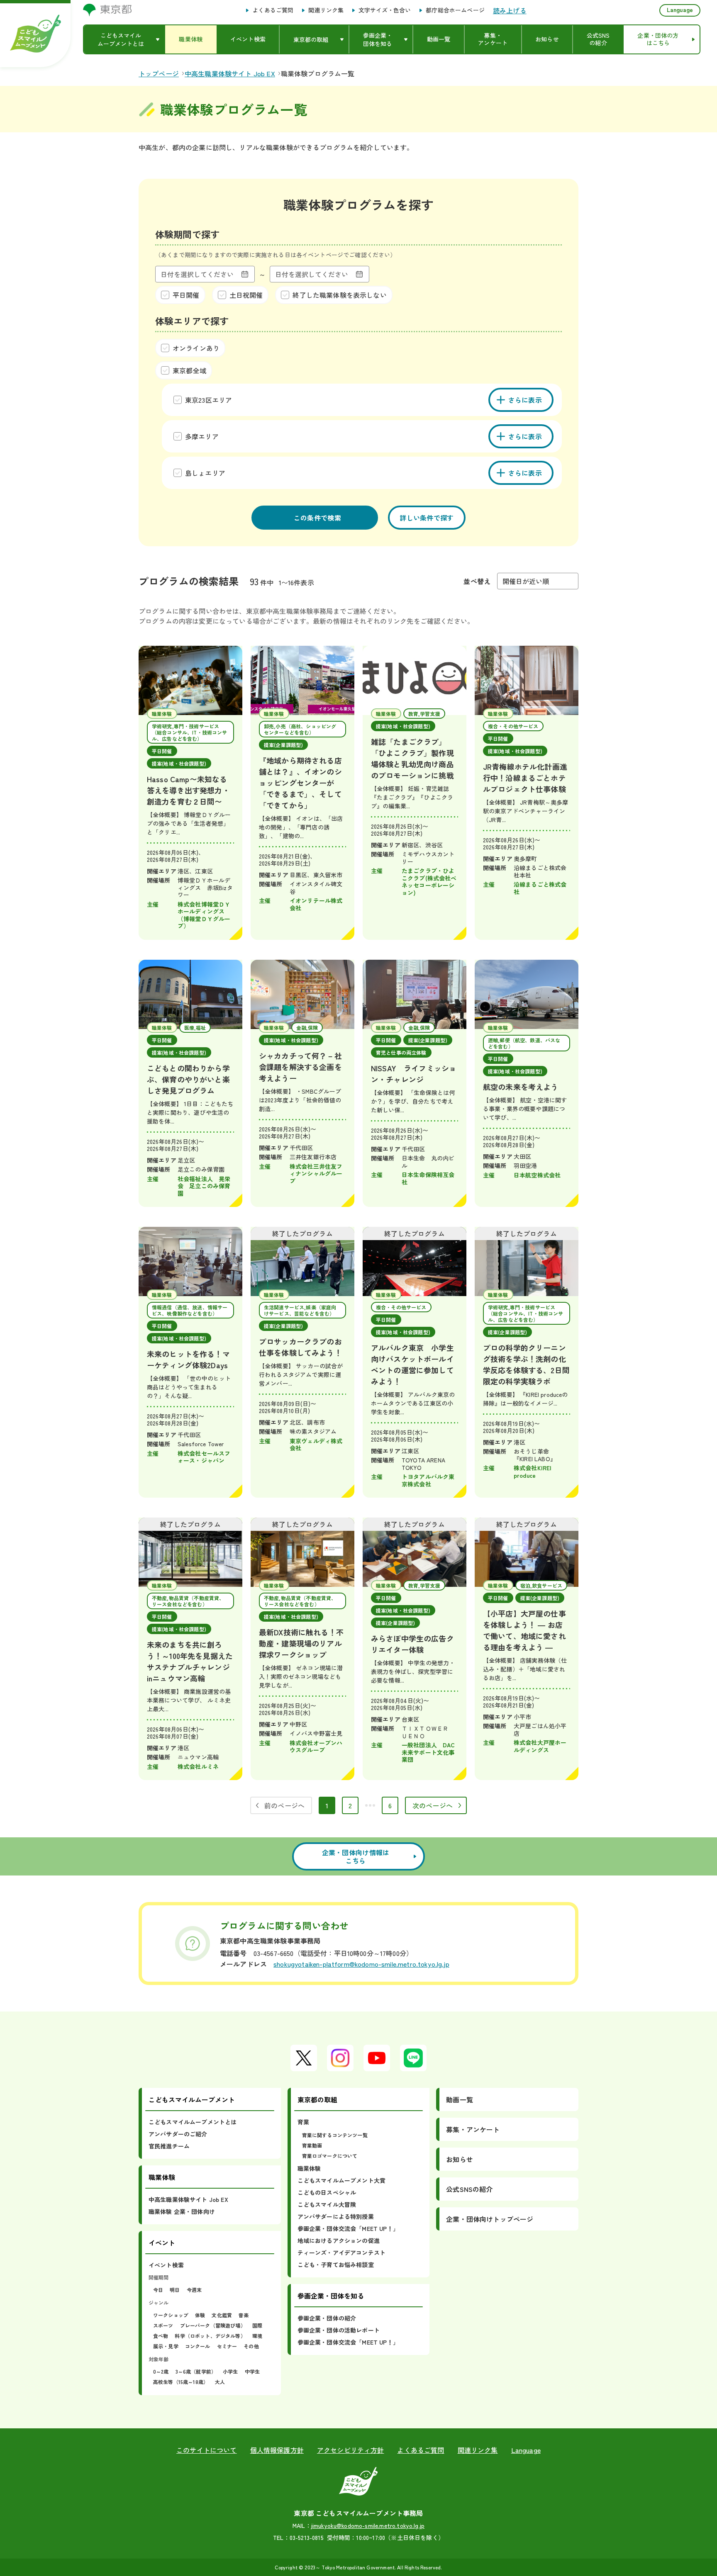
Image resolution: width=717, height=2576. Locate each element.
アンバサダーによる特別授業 (336, 2216)
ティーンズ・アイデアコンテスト (341, 2252)
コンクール (198, 2346)
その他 (251, 2346)
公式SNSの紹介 (469, 2189)
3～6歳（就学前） (196, 2371)
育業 (303, 2122)
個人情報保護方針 (277, 2450)
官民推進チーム (169, 2146)
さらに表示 (525, 400)
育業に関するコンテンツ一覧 (335, 2135)
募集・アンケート (473, 2129)
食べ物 (161, 2336)
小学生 (230, 2371)
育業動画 (312, 2145)
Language (680, 10)
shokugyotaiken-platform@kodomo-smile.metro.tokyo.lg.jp (361, 1964)
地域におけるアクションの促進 (339, 2240)
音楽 (244, 2315)
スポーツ (163, 2325)
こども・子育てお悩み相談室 (336, 2265)
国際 (257, 2325)
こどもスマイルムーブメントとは (193, 2122)
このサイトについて (206, 2450)
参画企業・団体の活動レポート (339, 2330)
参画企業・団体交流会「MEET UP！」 (348, 2228)
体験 (200, 2315)
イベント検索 (166, 2265)
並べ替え (477, 581)
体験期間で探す (187, 234)
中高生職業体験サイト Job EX (188, 2199)
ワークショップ (171, 2315)
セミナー (227, 2346)
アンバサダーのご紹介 (178, 2134)
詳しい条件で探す (427, 518)
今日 (158, 2290)
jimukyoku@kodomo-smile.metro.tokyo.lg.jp (368, 2525)
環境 (257, 2336)
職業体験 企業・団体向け (182, 2211)
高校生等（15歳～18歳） (181, 2382)
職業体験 (309, 2168)
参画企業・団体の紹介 (327, 2318)
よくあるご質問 (273, 10)
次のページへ (433, 1805)
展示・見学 (166, 2346)
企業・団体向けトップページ (490, 2219)
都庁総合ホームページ (455, 10)
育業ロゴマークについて (330, 2156)
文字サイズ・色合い (385, 10)
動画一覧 (460, 2099)
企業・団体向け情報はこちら (356, 1856)
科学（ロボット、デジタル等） (210, 2336)
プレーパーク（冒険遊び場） (213, 2325)
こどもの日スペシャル (327, 2192)
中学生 (252, 2371)
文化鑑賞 (222, 2315)
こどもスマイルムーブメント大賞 (341, 2180)
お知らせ (460, 2159)
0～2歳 (161, 2371)
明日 (175, 2290)
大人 (220, 2382)
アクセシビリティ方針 (351, 2450)
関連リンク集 (326, 10)
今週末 (194, 2290)
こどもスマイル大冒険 (327, 2204)
